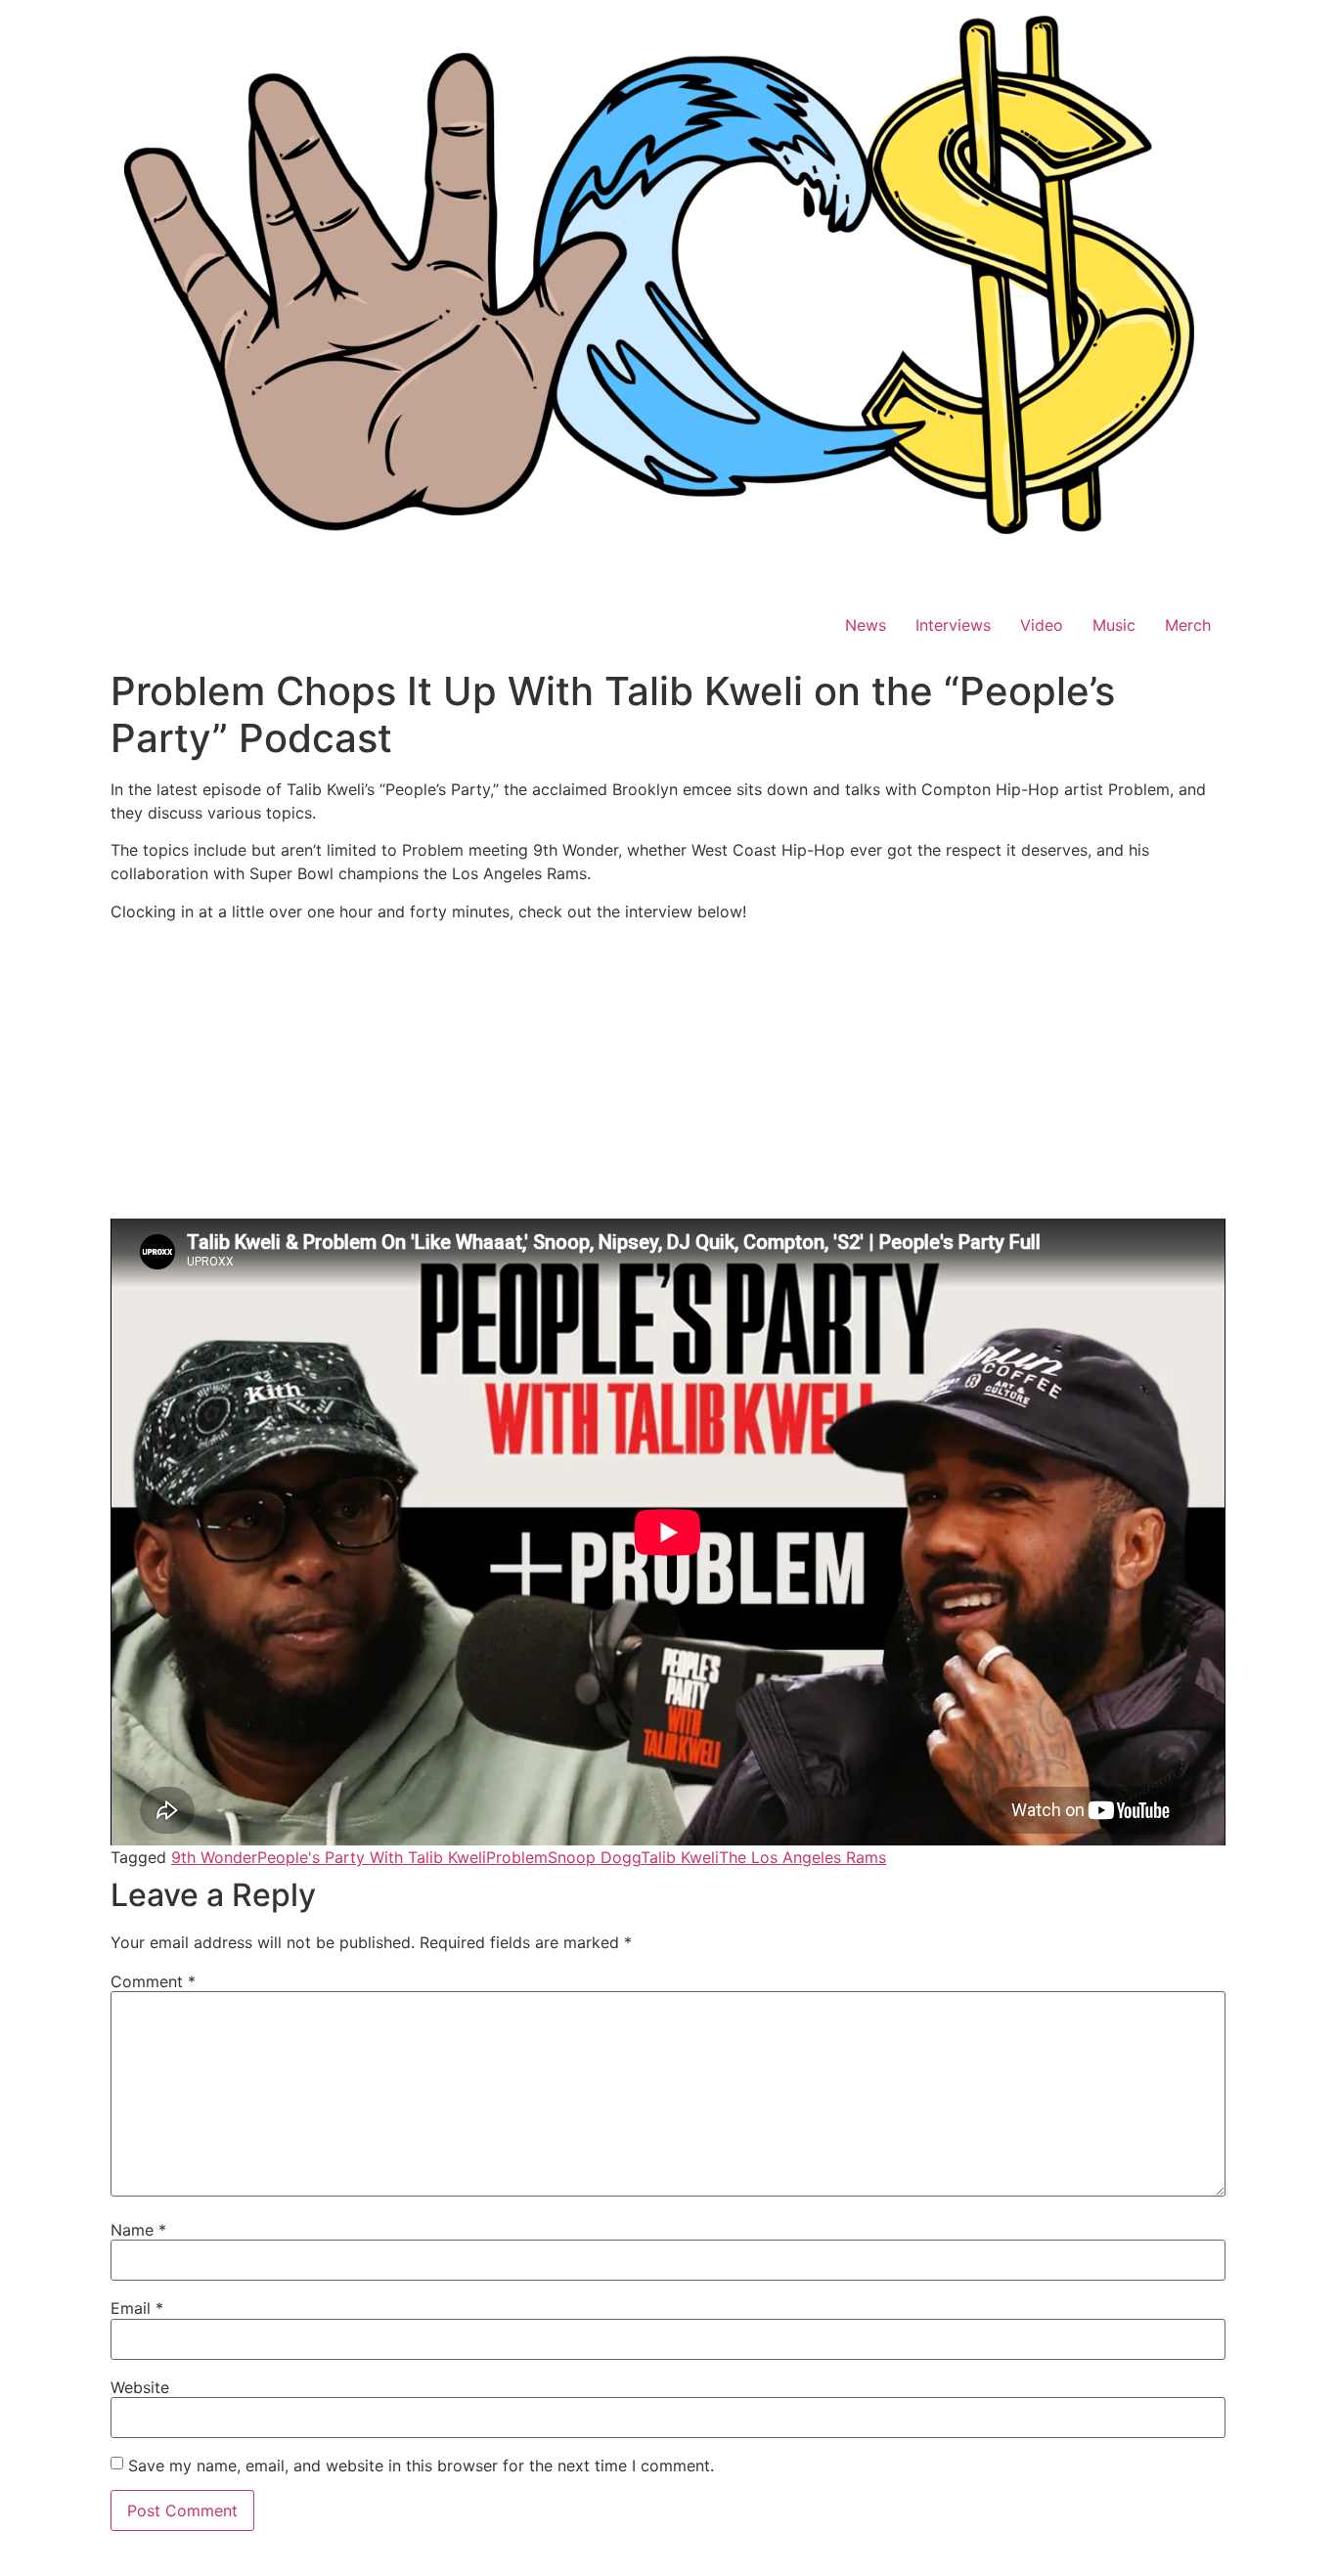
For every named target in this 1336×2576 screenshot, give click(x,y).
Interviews (953, 625)
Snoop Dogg (594, 1857)
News (866, 625)
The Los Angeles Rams (802, 1857)
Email (137, 2308)
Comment (153, 1981)
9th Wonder (214, 1857)
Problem (517, 1857)
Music (1114, 625)
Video (1042, 625)
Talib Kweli (680, 1857)
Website (140, 2387)
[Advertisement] (668, 1074)
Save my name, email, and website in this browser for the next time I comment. (421, 2465)
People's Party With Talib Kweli (372, 1857)
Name (138, 2230)
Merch (1188, 625)
